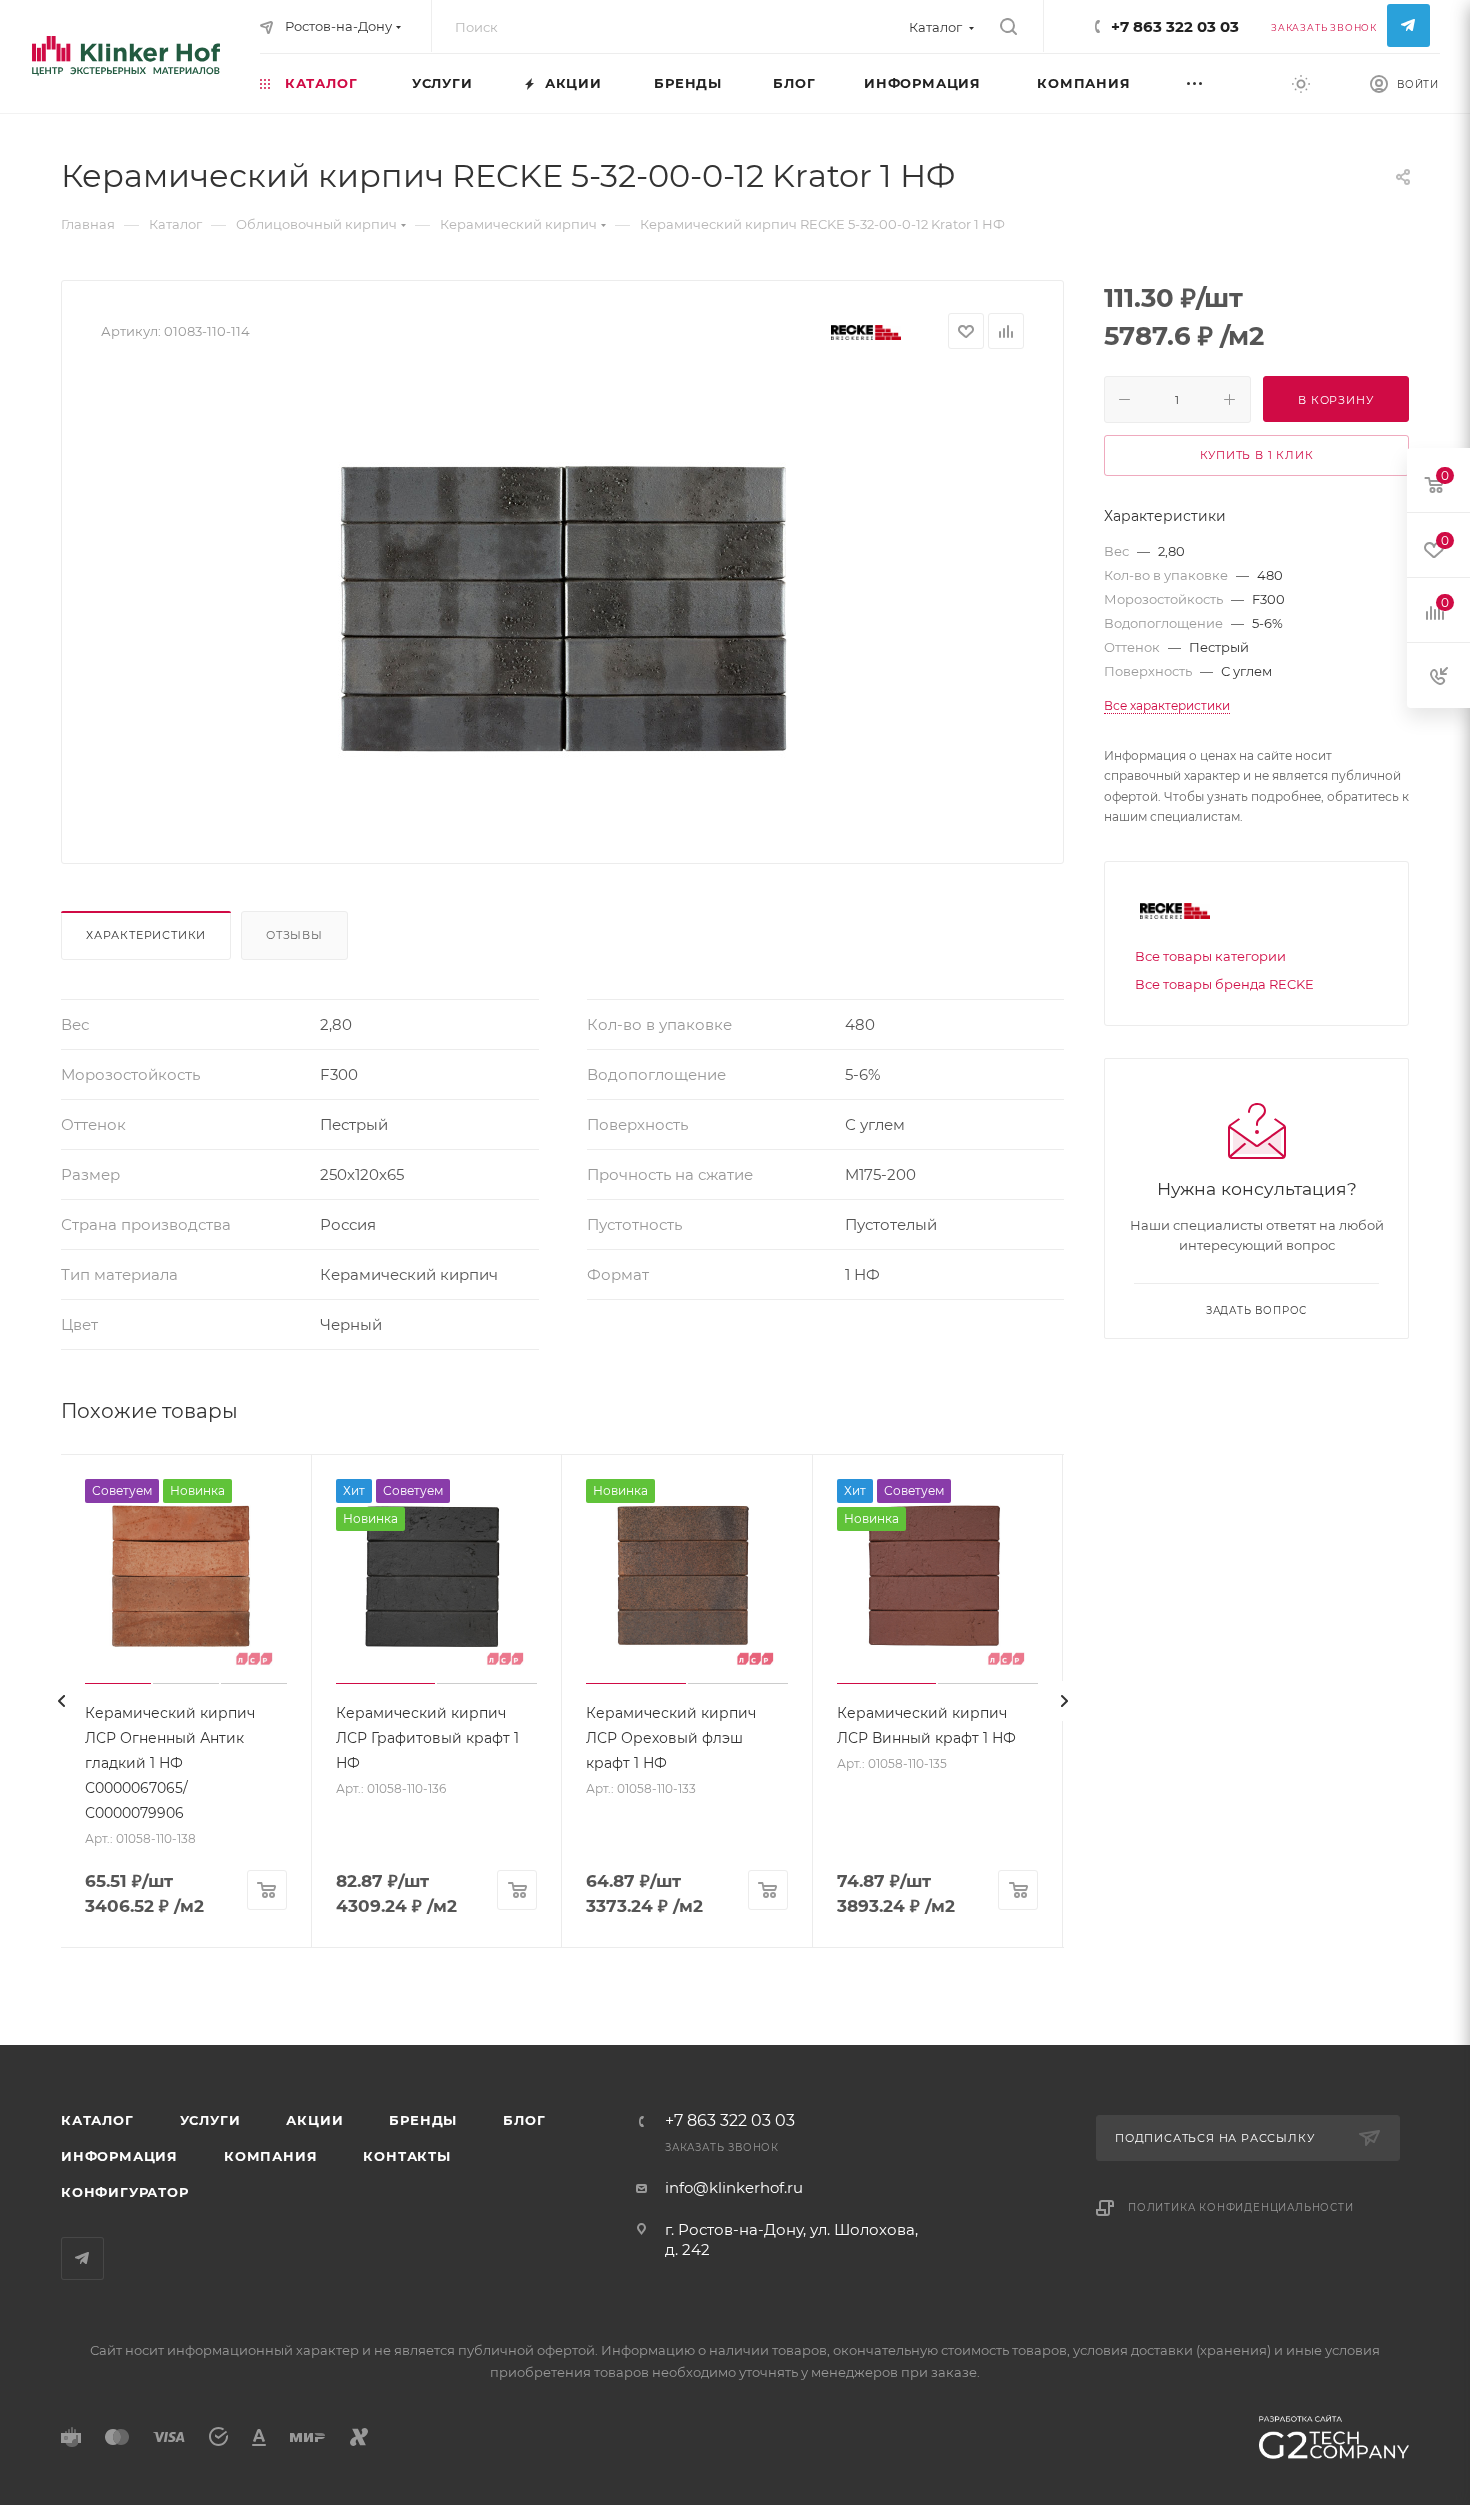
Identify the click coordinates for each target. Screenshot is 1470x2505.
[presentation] (61, 1701)
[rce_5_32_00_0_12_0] (563, 599)
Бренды (423, 2120)
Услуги (210, 2120)
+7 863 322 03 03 (1175, 26)
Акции (314, 2120)
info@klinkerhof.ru (734, 2187)
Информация (119, 2156)
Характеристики (146, 935)
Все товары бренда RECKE (1224, 984)
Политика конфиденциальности (1241, 2207)
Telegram (1408, 25)
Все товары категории (1210, 956)
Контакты (406, 2156)
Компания (270, 2156)
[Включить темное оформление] (1301, 83)
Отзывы (294, 935)
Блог (524, 2120)
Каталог (97, 2120)
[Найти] (1008, 27)
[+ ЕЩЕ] (1218, 82)
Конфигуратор (125, 2192)
